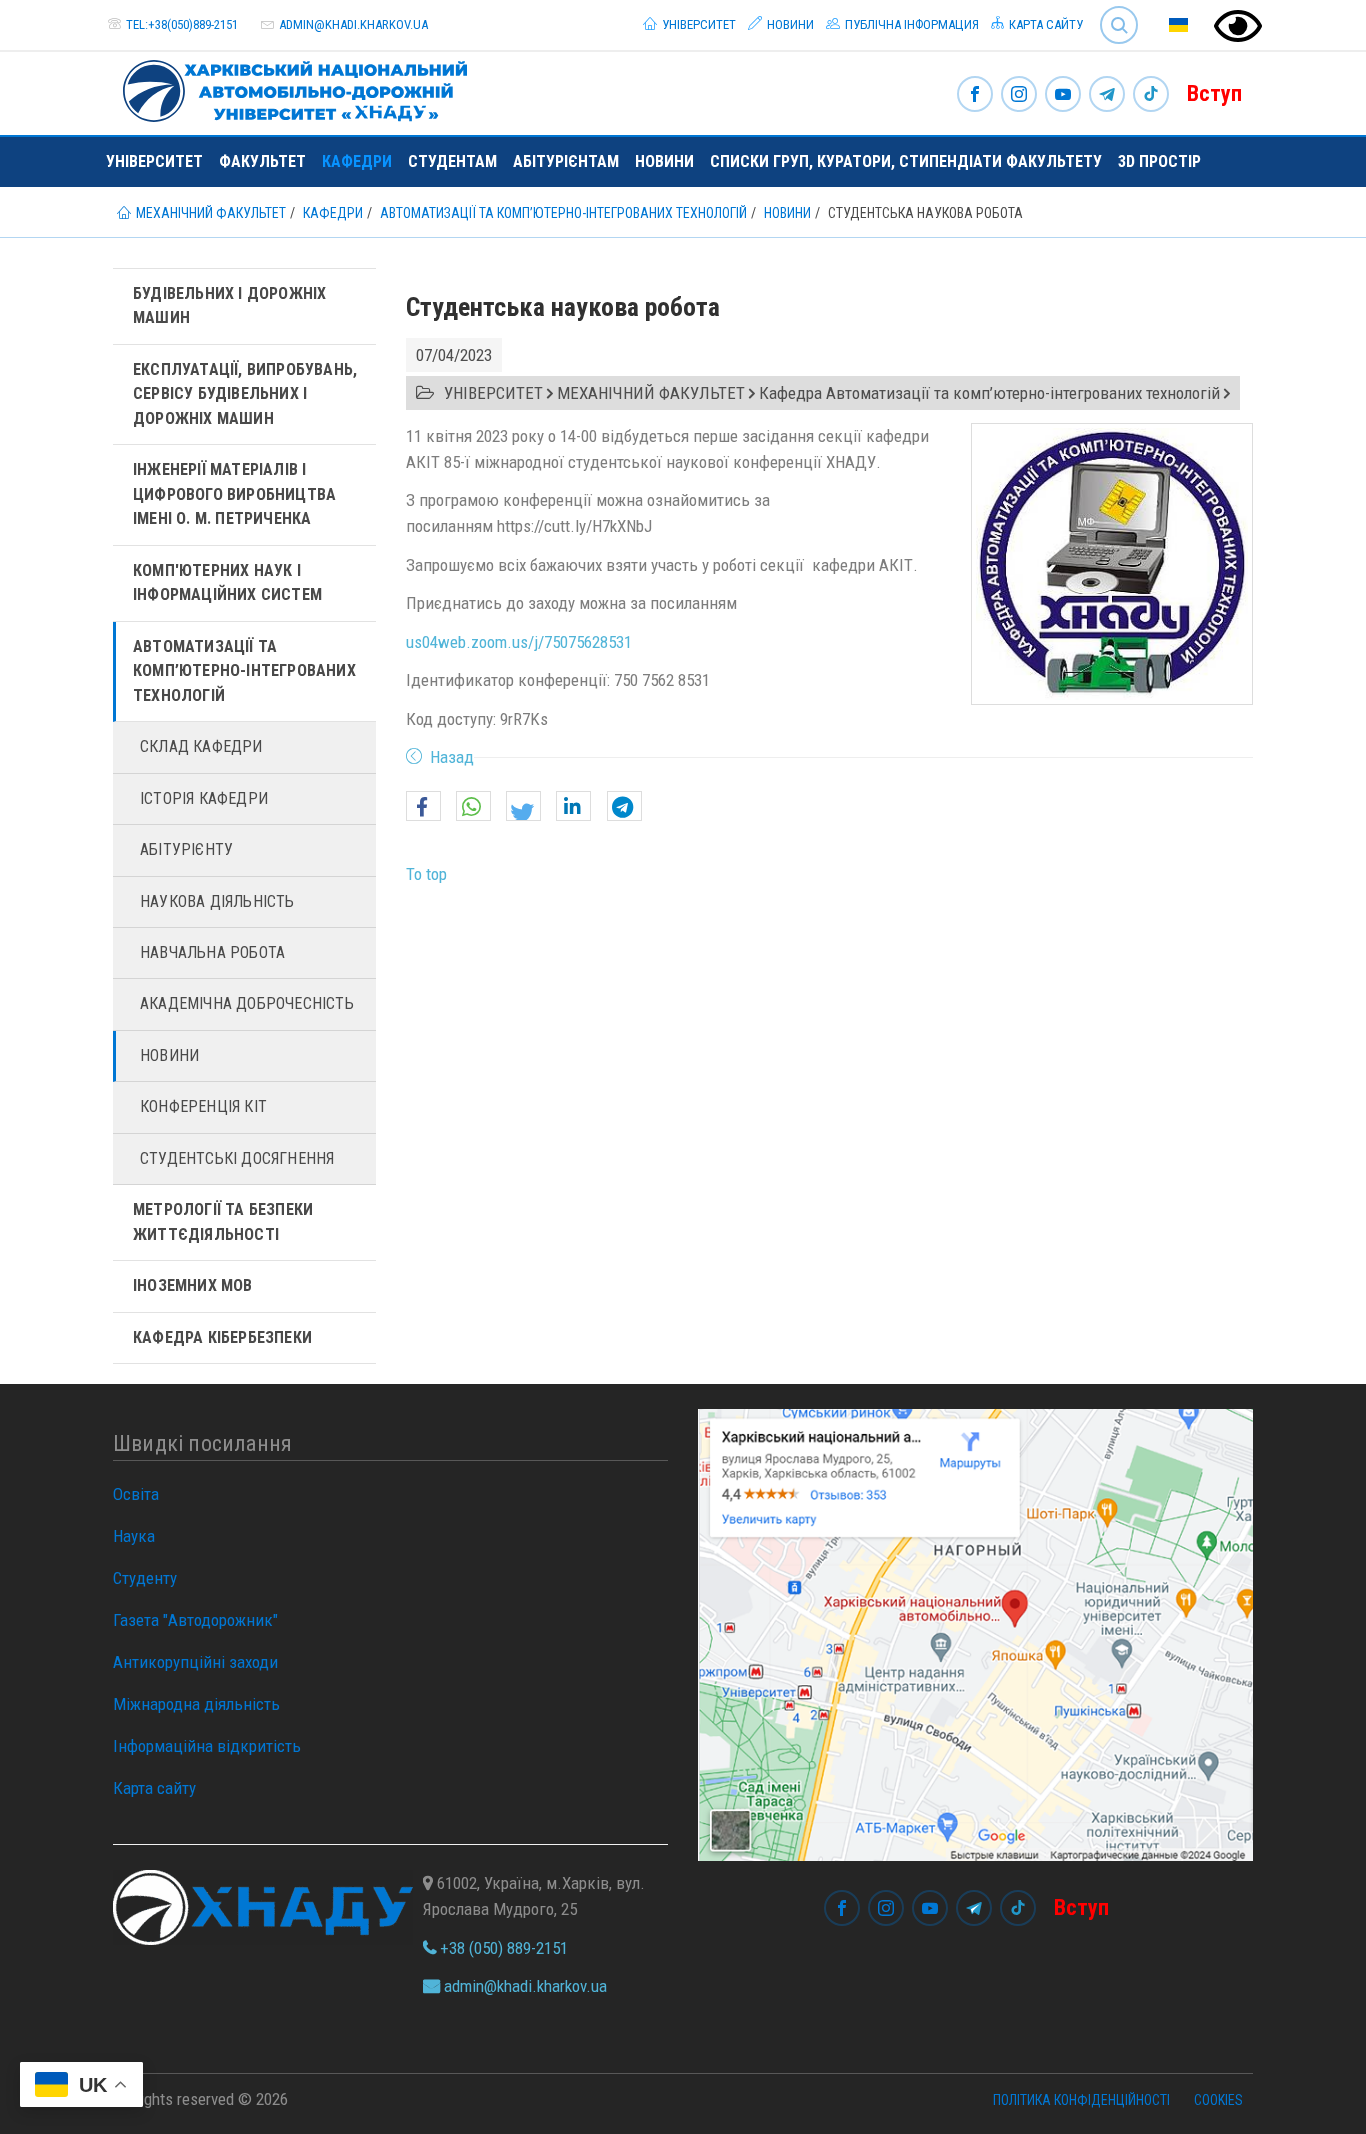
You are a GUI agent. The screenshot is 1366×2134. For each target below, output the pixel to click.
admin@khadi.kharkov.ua (353, 24)
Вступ (1214, 93)
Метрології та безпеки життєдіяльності (223, 1221)
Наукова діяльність (217, 901)
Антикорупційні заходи (195, 1662)
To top (426, 874)
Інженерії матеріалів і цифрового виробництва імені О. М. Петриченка (234, 494)
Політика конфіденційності (1081, 2100)
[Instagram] (1019, 95)
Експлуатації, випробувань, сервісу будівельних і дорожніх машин (245, 394)
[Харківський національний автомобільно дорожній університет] (287, 87)
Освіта (136, 1494)
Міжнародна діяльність (196, 1704)
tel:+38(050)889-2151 (182, 24)
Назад (452, 757)
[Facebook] (975, 95)
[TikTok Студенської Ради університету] (1151, 95)
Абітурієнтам (566, 161)
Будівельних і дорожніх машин (229, 305)
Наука (134, 1536)
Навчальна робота (212, 952)
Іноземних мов (193, 1285)
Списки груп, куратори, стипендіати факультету (906, 161)
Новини (789, 24)
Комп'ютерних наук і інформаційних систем (227, 582)
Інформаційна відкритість (207, 1746)
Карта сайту (1044, 24)
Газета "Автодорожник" (195, 1620)
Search (1110, 9)
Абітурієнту (186, 849)
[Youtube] (1063, 95)
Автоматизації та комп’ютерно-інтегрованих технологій (244, 671)
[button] (423, 807)
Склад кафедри (201, 746)
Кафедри (357, 161)
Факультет (262, 161)
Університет (697, 24)
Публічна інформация (910, 24)
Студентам (452, 161)
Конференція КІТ (203, 1106)
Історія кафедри (204, 798)
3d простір (1159, 161)
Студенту (145, 1578)
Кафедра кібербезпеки (222, 1337)
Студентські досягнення (237, 1158)
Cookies (1218, 2100)
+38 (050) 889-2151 (502, 1948)
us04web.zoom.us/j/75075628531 (519, 642)
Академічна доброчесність (247, 1003)
